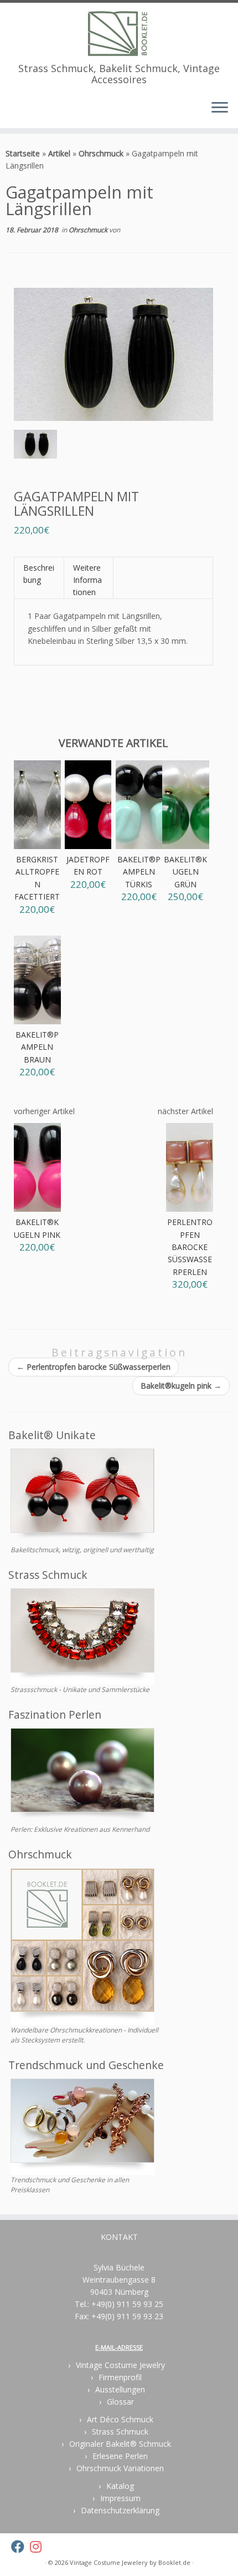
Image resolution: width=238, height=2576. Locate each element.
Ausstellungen (120, 2389)
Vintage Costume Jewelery (109, 2562)
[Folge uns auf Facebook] (20, 2547)
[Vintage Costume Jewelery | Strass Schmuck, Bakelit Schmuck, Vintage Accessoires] (119, 33)
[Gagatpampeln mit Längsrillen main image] (35, 446)
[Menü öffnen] (220, 108)
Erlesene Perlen (120, 2456)
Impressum (120, 2498)
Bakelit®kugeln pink (181, 1386)
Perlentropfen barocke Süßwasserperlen (94, 1367)
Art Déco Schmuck (120, 2419)
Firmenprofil (120, 2377)
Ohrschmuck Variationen (120, 2468)
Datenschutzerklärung (120, 2510)
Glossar (120, 2402)
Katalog (120, 2486)
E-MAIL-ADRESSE (119, 2347)
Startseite (23, 153)
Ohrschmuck (101, 153)
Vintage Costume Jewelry (120, 2365)
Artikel (59, 153)
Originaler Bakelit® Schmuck (120, 2444)
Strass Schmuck (120, 2432)
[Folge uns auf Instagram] (38, 2547)
